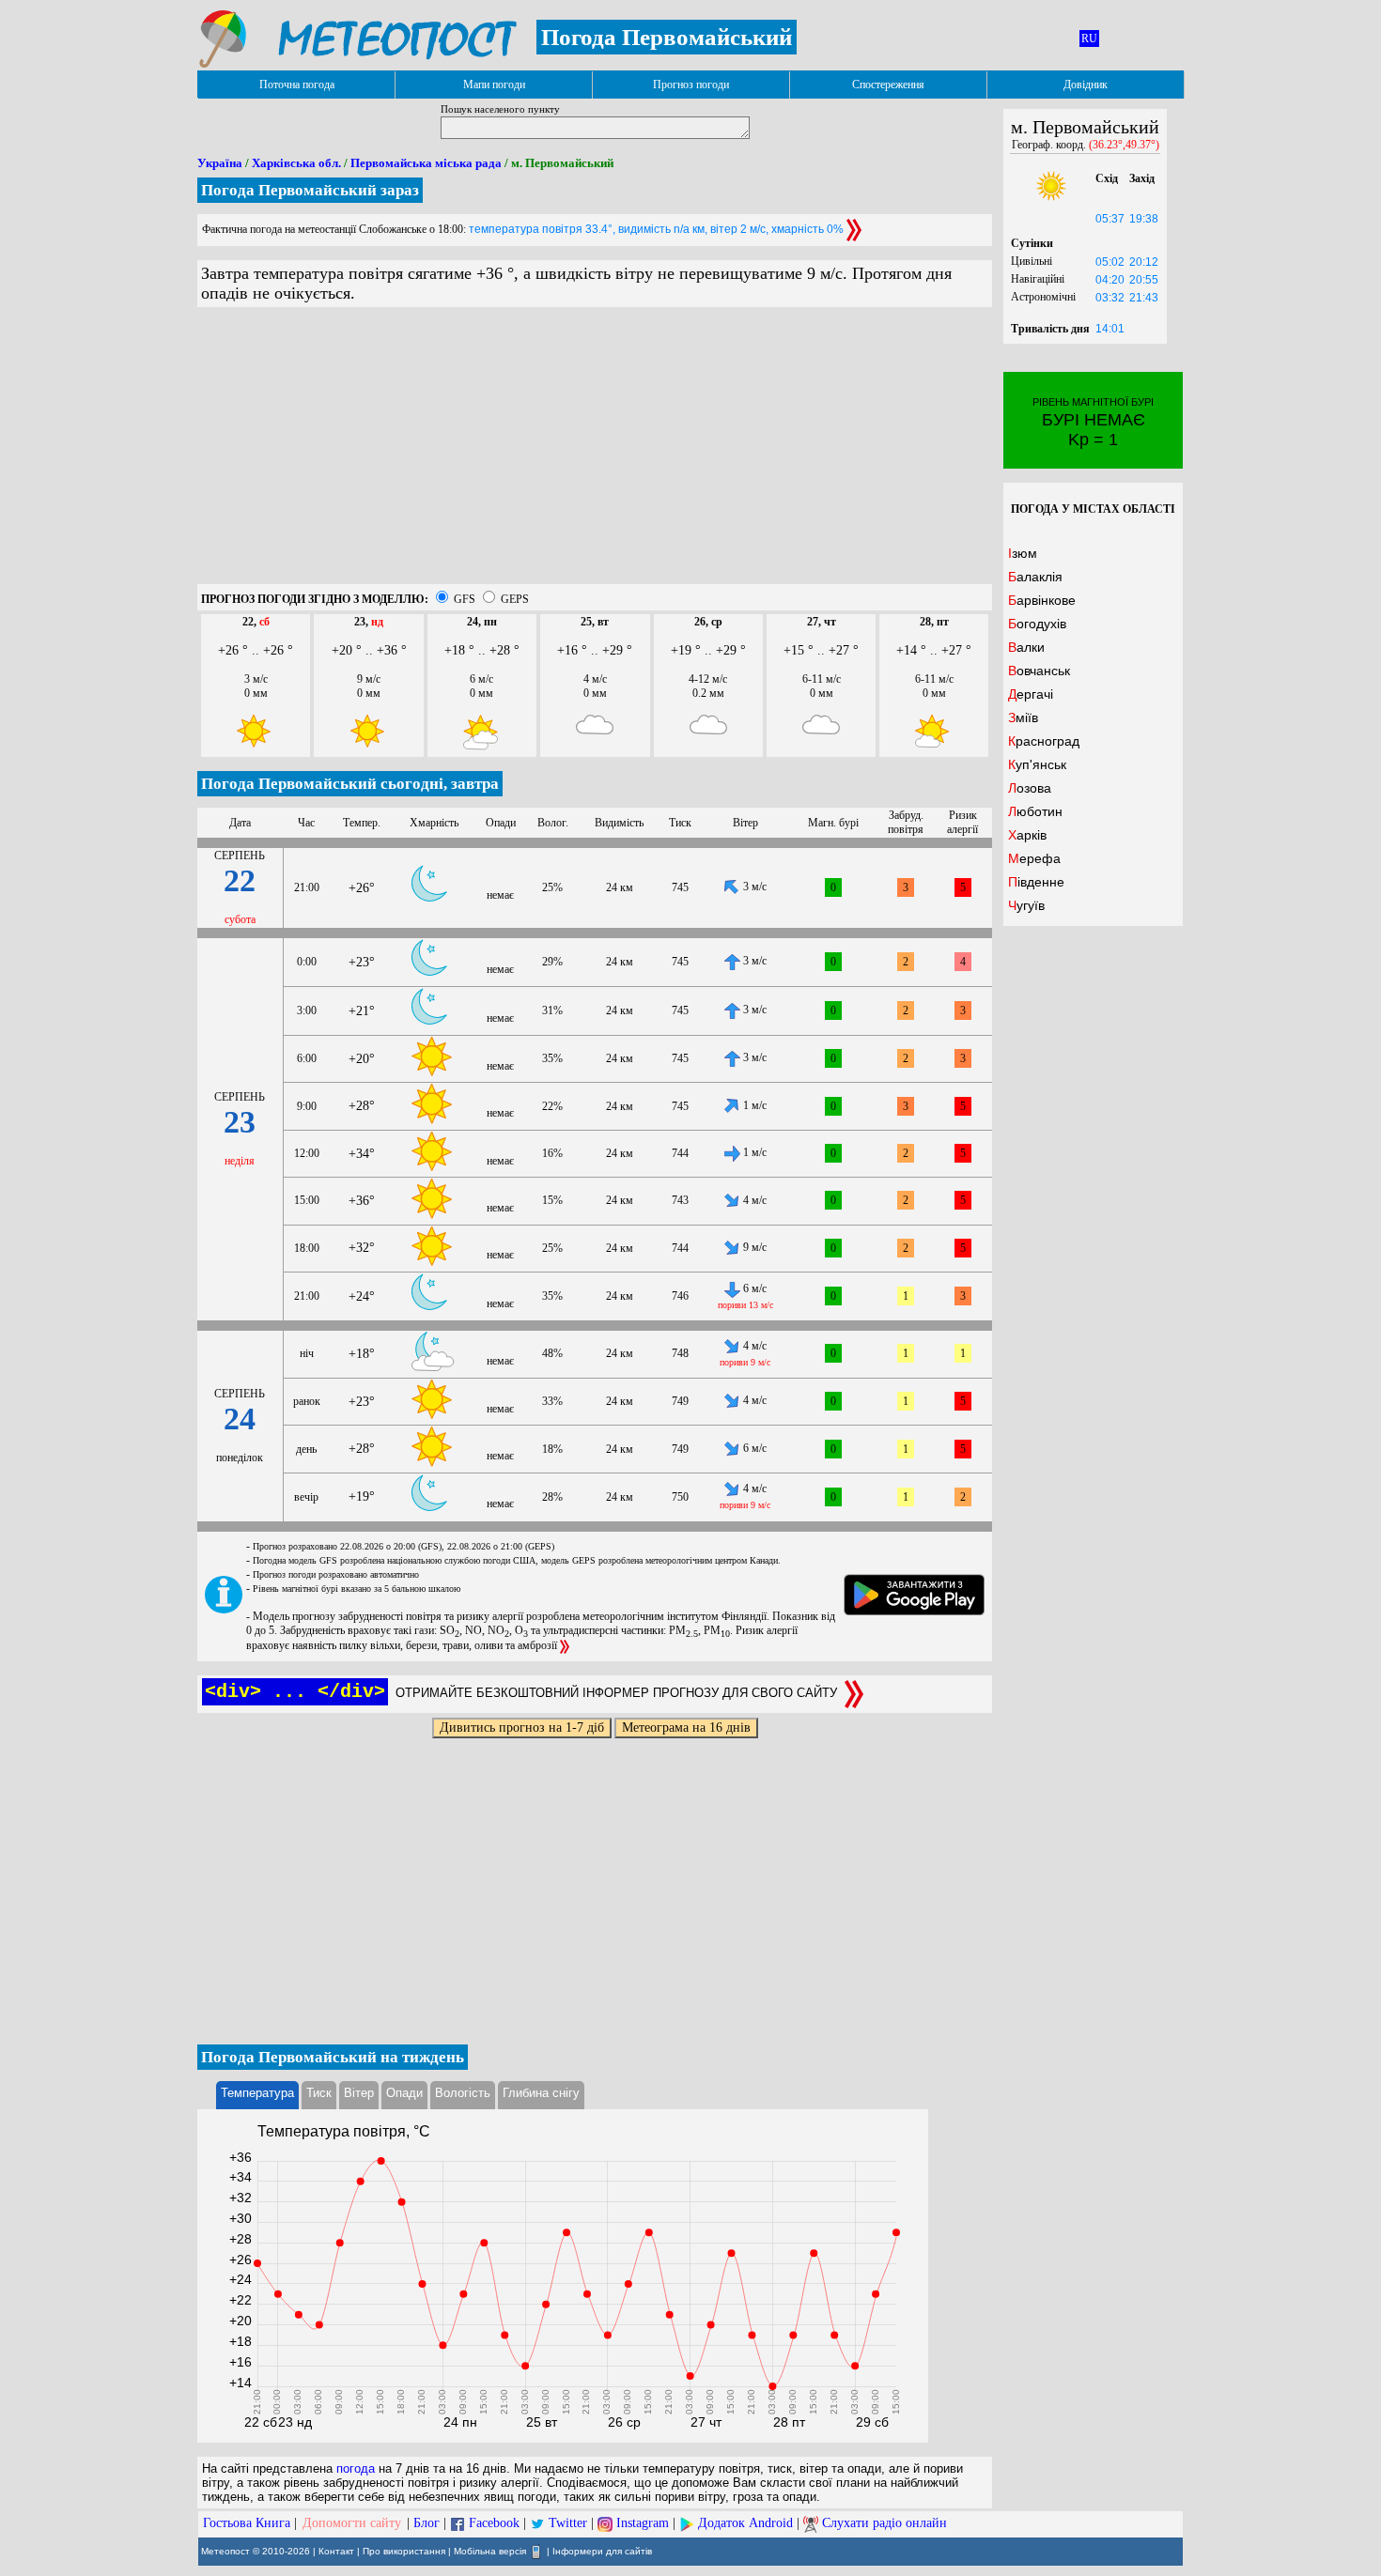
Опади (404, 2093)
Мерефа (1034, 858)
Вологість (463, 2093)
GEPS (515, 599)
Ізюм (1023, 553)
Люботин (1035, 811)
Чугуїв (1026, 905)
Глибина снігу (541, 2093)
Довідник (1086, 85)
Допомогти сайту (352, 2523)
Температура (257, 2093)
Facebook (494, 2523)
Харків (1027, 835)
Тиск (319, 2093)
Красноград (1044, 741)
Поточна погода (297, 85)
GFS (465, 599)
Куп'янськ (1037, 764)
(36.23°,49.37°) (1124, 145)
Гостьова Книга (247, 2523)
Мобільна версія (490, 2551)
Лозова (1030, 788)
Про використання (404, 2551)
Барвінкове (1042, 600)
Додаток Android (745, 2523)
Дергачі (1031, 694)
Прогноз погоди (691, 85)
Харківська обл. (296, 163)
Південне (1036, 882)
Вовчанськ (1039, 671)
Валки (1026, 647)
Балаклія (1035, 577)
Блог (427, 2523)
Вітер (359, 2093)
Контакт (336, 2551)
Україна (220, 163)
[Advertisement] (595, 453)
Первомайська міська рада (426, 163)
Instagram (643, 2523)
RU (1089, 39)
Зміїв (1023, 717)
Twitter (568, 2523)
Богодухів (1037, 624)
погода (356, 2468)
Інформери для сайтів (602, 2551)
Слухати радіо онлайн (884, 2523)
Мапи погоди (494, 85)
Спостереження (888, 85)
